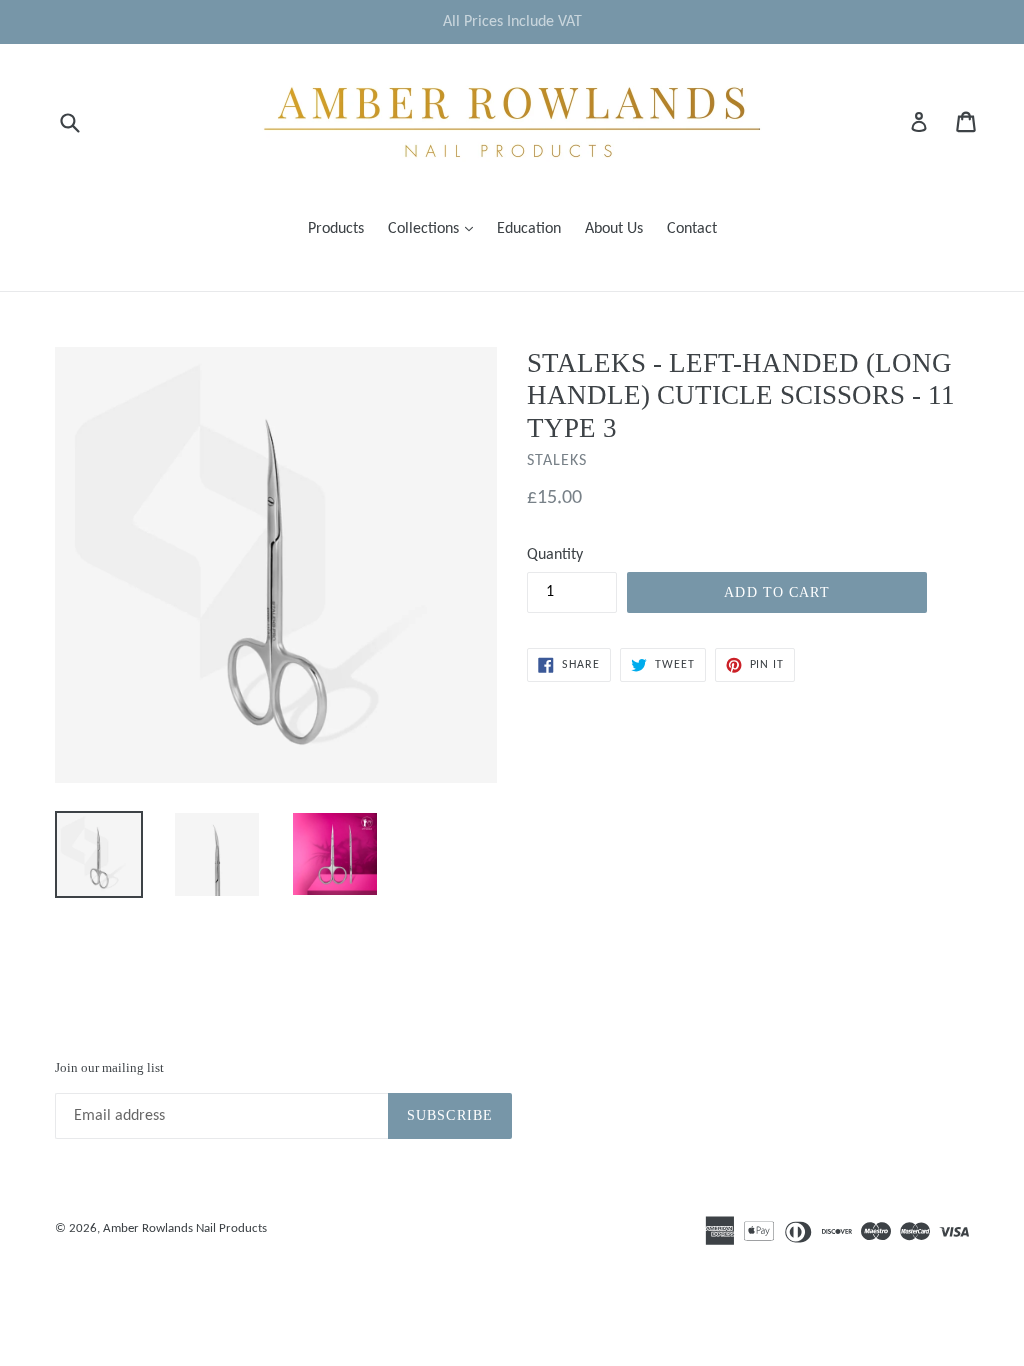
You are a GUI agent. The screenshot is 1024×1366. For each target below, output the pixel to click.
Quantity (555, 555)
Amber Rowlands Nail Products (185, 1228)
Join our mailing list (109, 1067)
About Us (614, 229)
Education (529, 229)
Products (336, 229)
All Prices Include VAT (512, 22)
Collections (435, 228)
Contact (692, 229)
